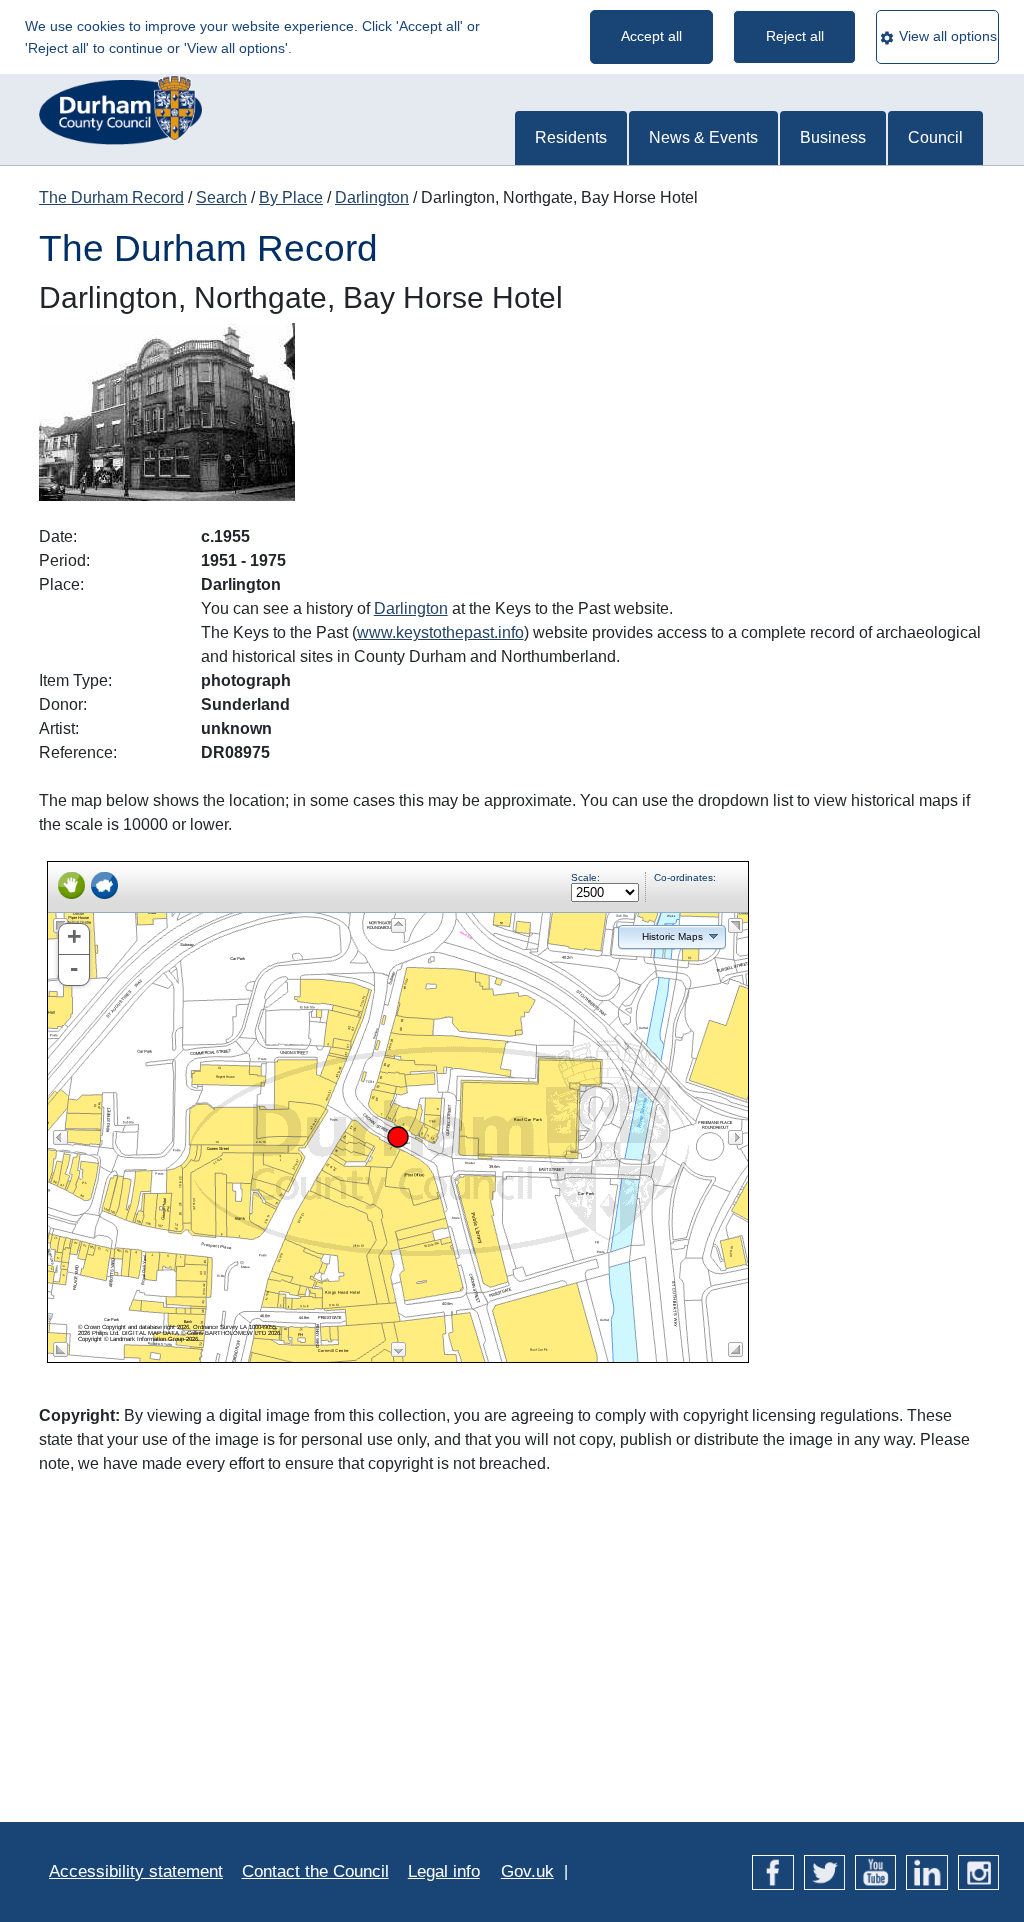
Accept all (651, 36)
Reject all (795, 36)
